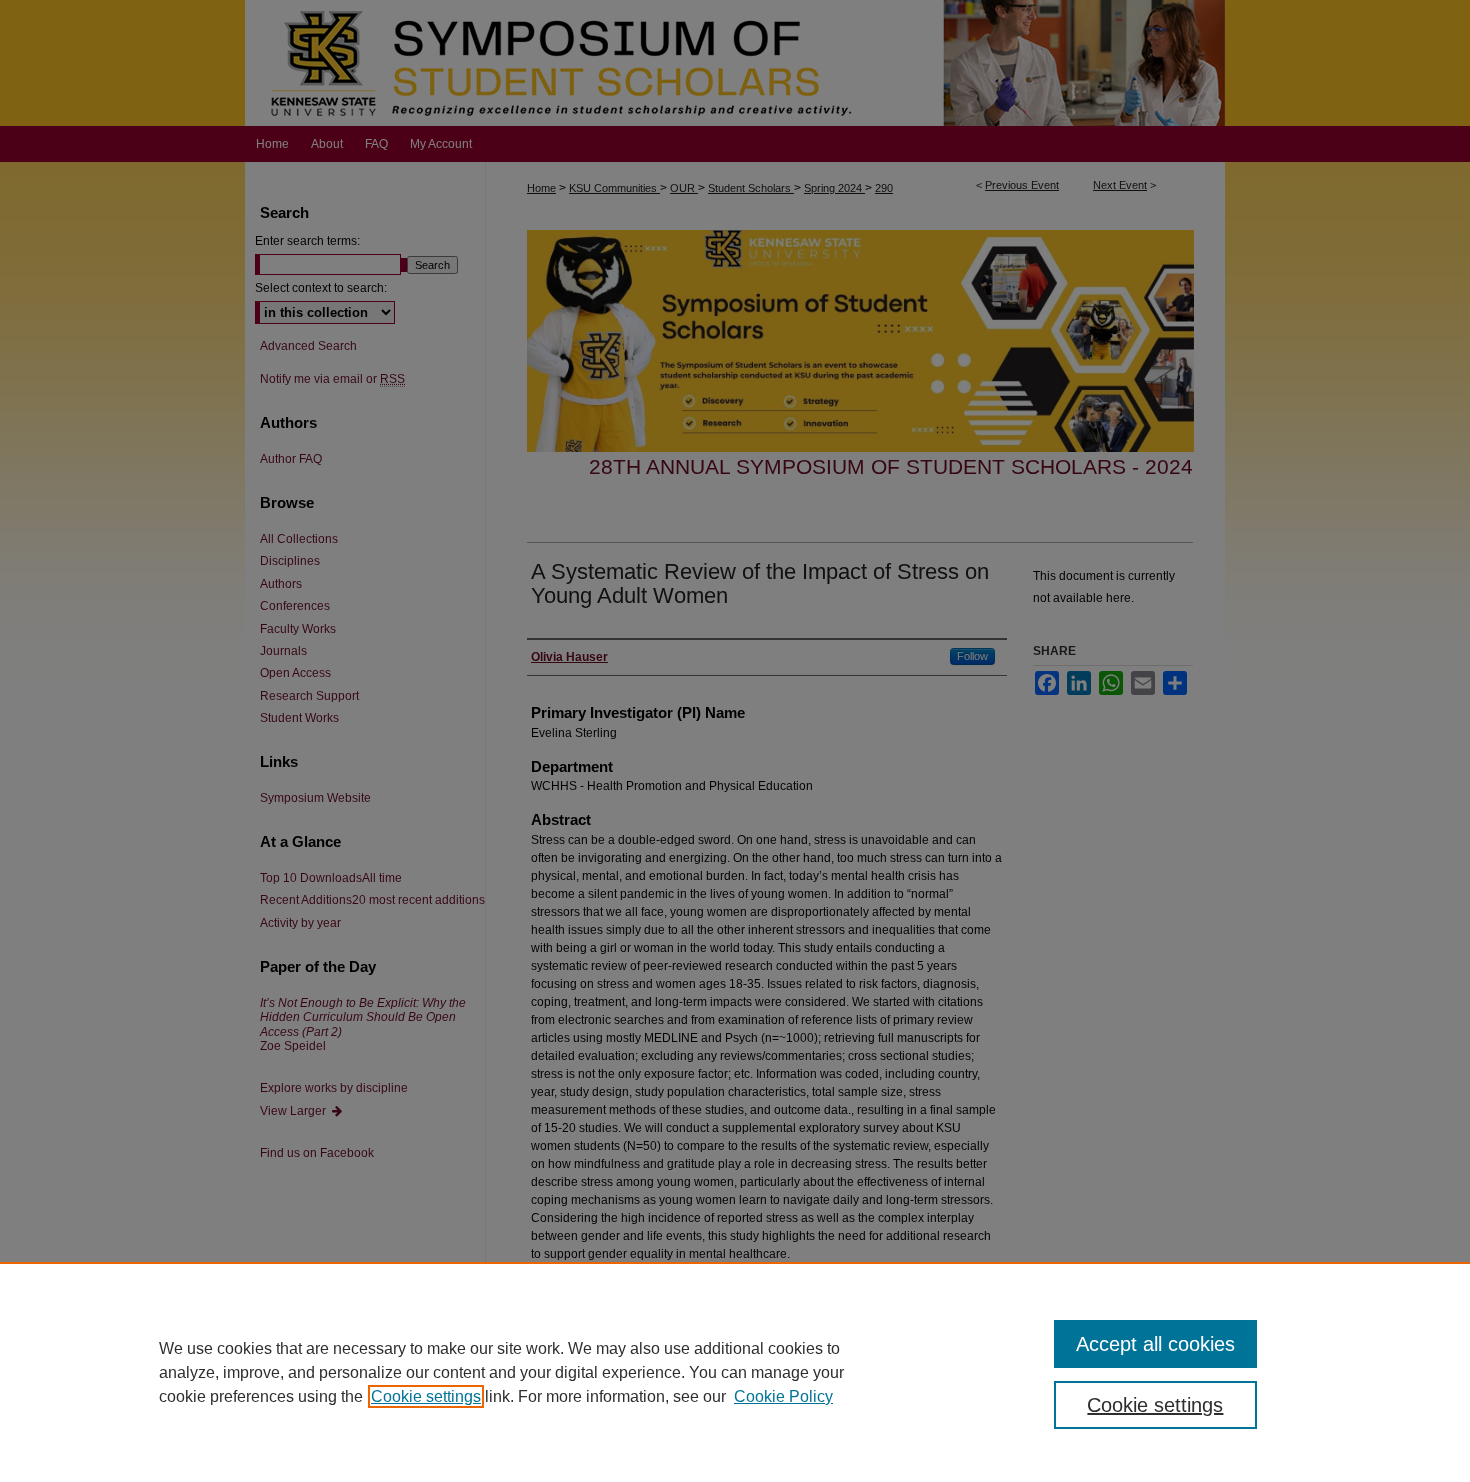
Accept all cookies (1155, 1344)
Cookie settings (426, 1396)
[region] (735, 1372)
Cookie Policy (783, 1396)
